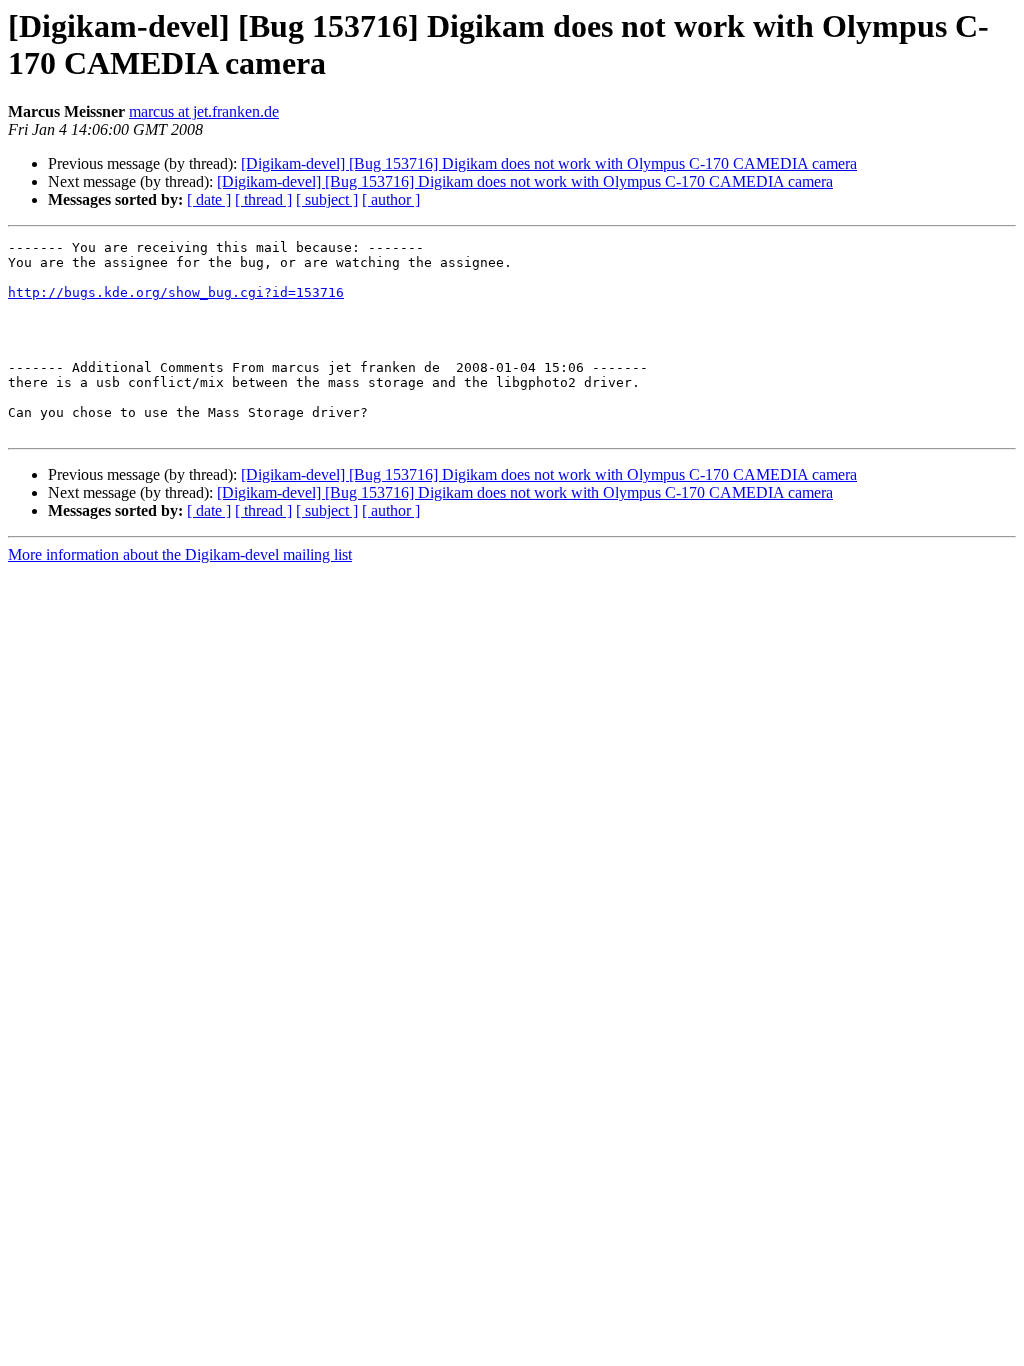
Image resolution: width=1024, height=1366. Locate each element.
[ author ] (391, 199)
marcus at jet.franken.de (204, 111)
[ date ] (209, 199)
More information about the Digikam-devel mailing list (180, 554)
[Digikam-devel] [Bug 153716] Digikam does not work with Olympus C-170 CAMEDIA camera (549, 163)
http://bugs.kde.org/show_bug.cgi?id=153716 (176, 292)
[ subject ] (327, 199)
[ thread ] (263, 199)
